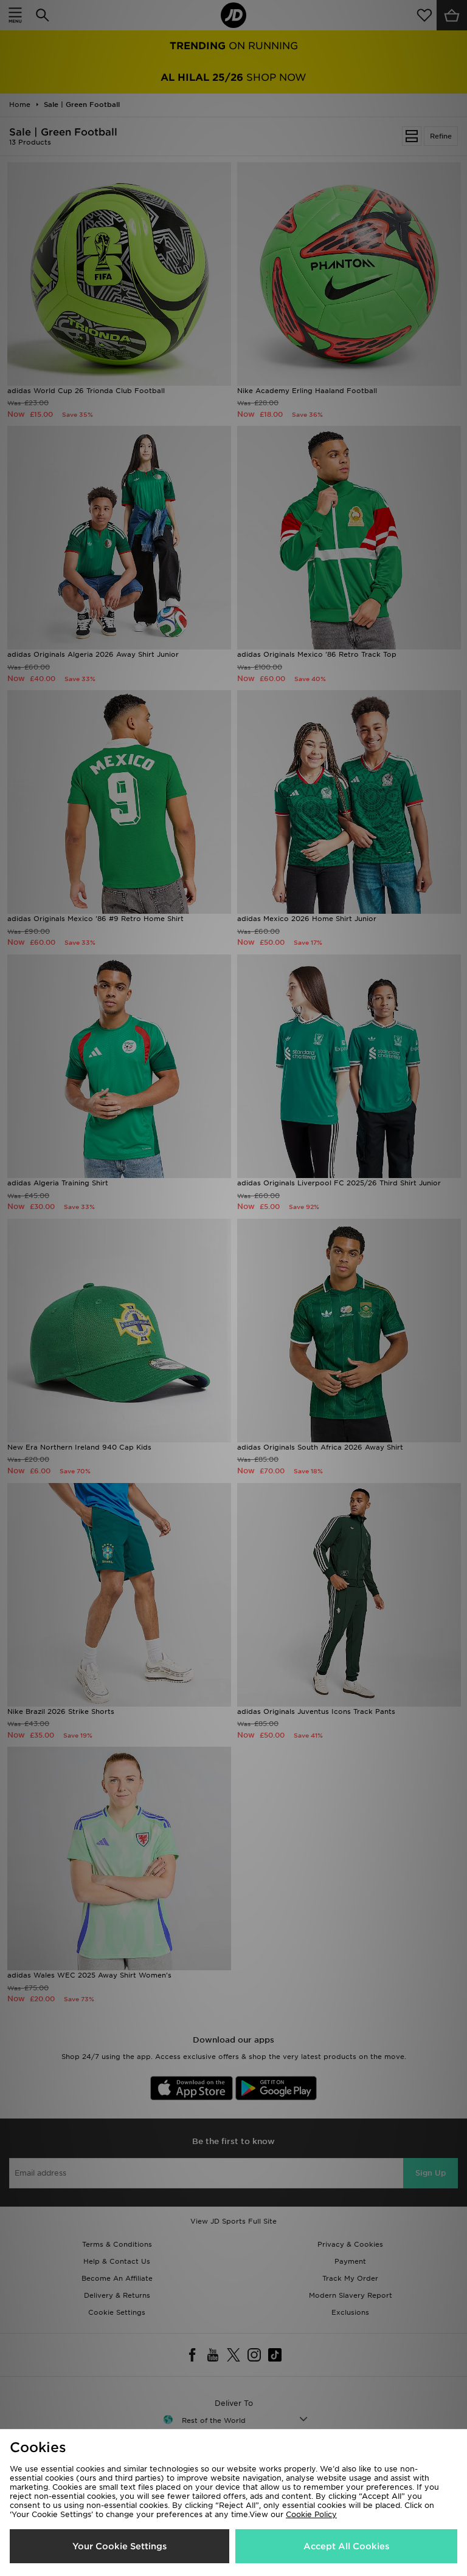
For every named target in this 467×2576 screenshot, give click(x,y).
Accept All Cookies (346, 2546)
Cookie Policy (311, 2514)
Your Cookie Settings (119, 2546)
